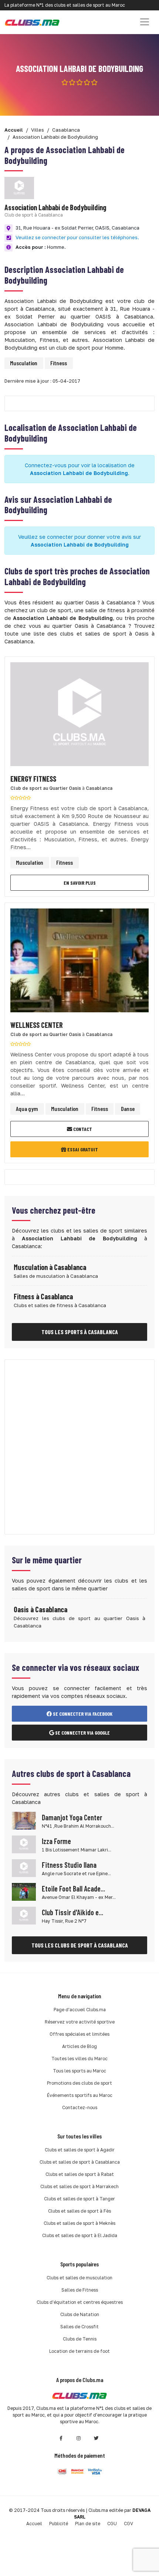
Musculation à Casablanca (50, 1267)
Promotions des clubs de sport (79, 2083)
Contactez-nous (80, 2107)
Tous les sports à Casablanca (80, 1332)
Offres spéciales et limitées (79, 2034)
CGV (128, 2524)
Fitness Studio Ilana (69, 1865)
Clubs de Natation (80, 2314)
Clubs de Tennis (80, 2339)
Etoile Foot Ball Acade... (73, 1889)
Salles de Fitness (80, 2290)
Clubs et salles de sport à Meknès (79, 2223)
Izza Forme (56, 1841)
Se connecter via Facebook (82, 1714)
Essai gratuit (82, 1149)
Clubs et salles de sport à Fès (79, 2211)
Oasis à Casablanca (40, 1609)
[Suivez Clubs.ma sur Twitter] (97, 2438)
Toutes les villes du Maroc (79, 2059)
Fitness (59, 363)
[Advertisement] (79, 1447)
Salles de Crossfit (79, 2327)
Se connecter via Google (82, 1733)
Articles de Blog (79, 2046)
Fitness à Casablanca (43, 1296)
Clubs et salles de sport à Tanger (79, 2199)
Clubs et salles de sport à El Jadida (80, 2235)
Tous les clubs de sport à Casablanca (80, 1945)
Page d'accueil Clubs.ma (80, 2010)
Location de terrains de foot (79, 2351)
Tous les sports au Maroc (79, 2071)
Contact (82, 1129)
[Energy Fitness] (79, 716)
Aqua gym (27, 1109)
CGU (112, 2524)
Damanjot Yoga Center (72, 1817)
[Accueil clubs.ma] (32, 22)
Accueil (34, 2524)
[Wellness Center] (79, 962)
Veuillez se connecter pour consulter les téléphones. (77, 237)
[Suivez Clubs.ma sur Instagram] (79, 2438)
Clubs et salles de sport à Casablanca (80, 2162)
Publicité (59, 2524)
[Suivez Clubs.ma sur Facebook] (61, 2438)
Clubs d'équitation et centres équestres (80, 2302)
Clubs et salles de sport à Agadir (80, 2150)
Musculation (24, 363)
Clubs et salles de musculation (79, 2278)
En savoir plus (80, 883)
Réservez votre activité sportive (80, 2022)
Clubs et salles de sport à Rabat (80, 2174)
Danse (128, 1109)
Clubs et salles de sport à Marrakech (79, 2186)
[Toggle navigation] (145, 22)
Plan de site (88, 2524)
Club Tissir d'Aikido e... (72, 1912)
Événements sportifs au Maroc (80, 2095)
